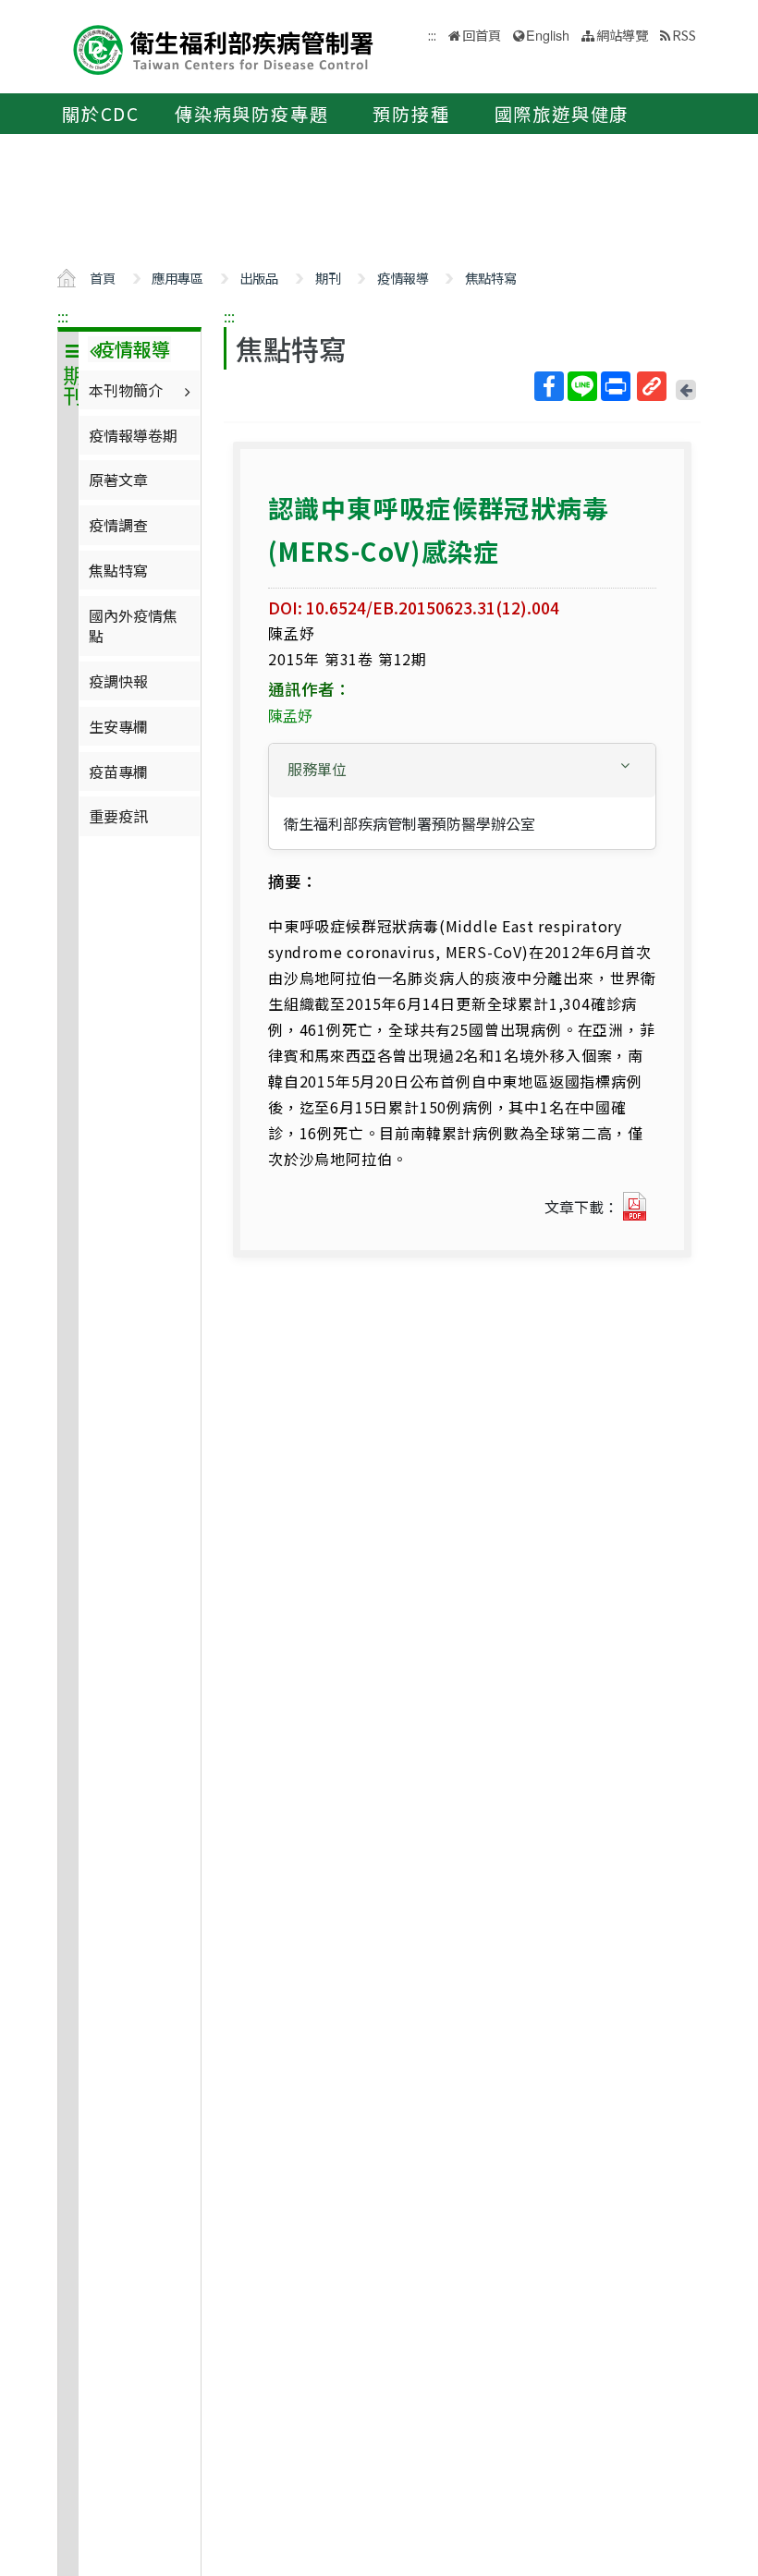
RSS (684, 35)
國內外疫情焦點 (133, 626)
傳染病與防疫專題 (251, 114)
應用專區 (177, 278)
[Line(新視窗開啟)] (582, 386)
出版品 (259, 278)
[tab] (462, 771)
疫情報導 (403, 278)
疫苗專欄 (118, 772)
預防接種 (411, 114)
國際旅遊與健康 (562, 114)
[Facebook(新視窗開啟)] (549, 386)
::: (63, 316)
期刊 (328, 278)
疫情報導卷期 (133, 435)
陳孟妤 (290, 715)
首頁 (103, 278)
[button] (462, 769)
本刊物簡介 (126, 390)
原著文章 (118, 480)
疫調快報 (118, 681)
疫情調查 (118, 525)
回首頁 (482, 35)
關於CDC (101, 114)
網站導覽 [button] (622, 35)
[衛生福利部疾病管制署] (224, 48)
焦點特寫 (491, 278)
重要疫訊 (118, 816)
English (548, 35)
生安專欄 (118, 726)
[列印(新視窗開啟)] (616, 386)
